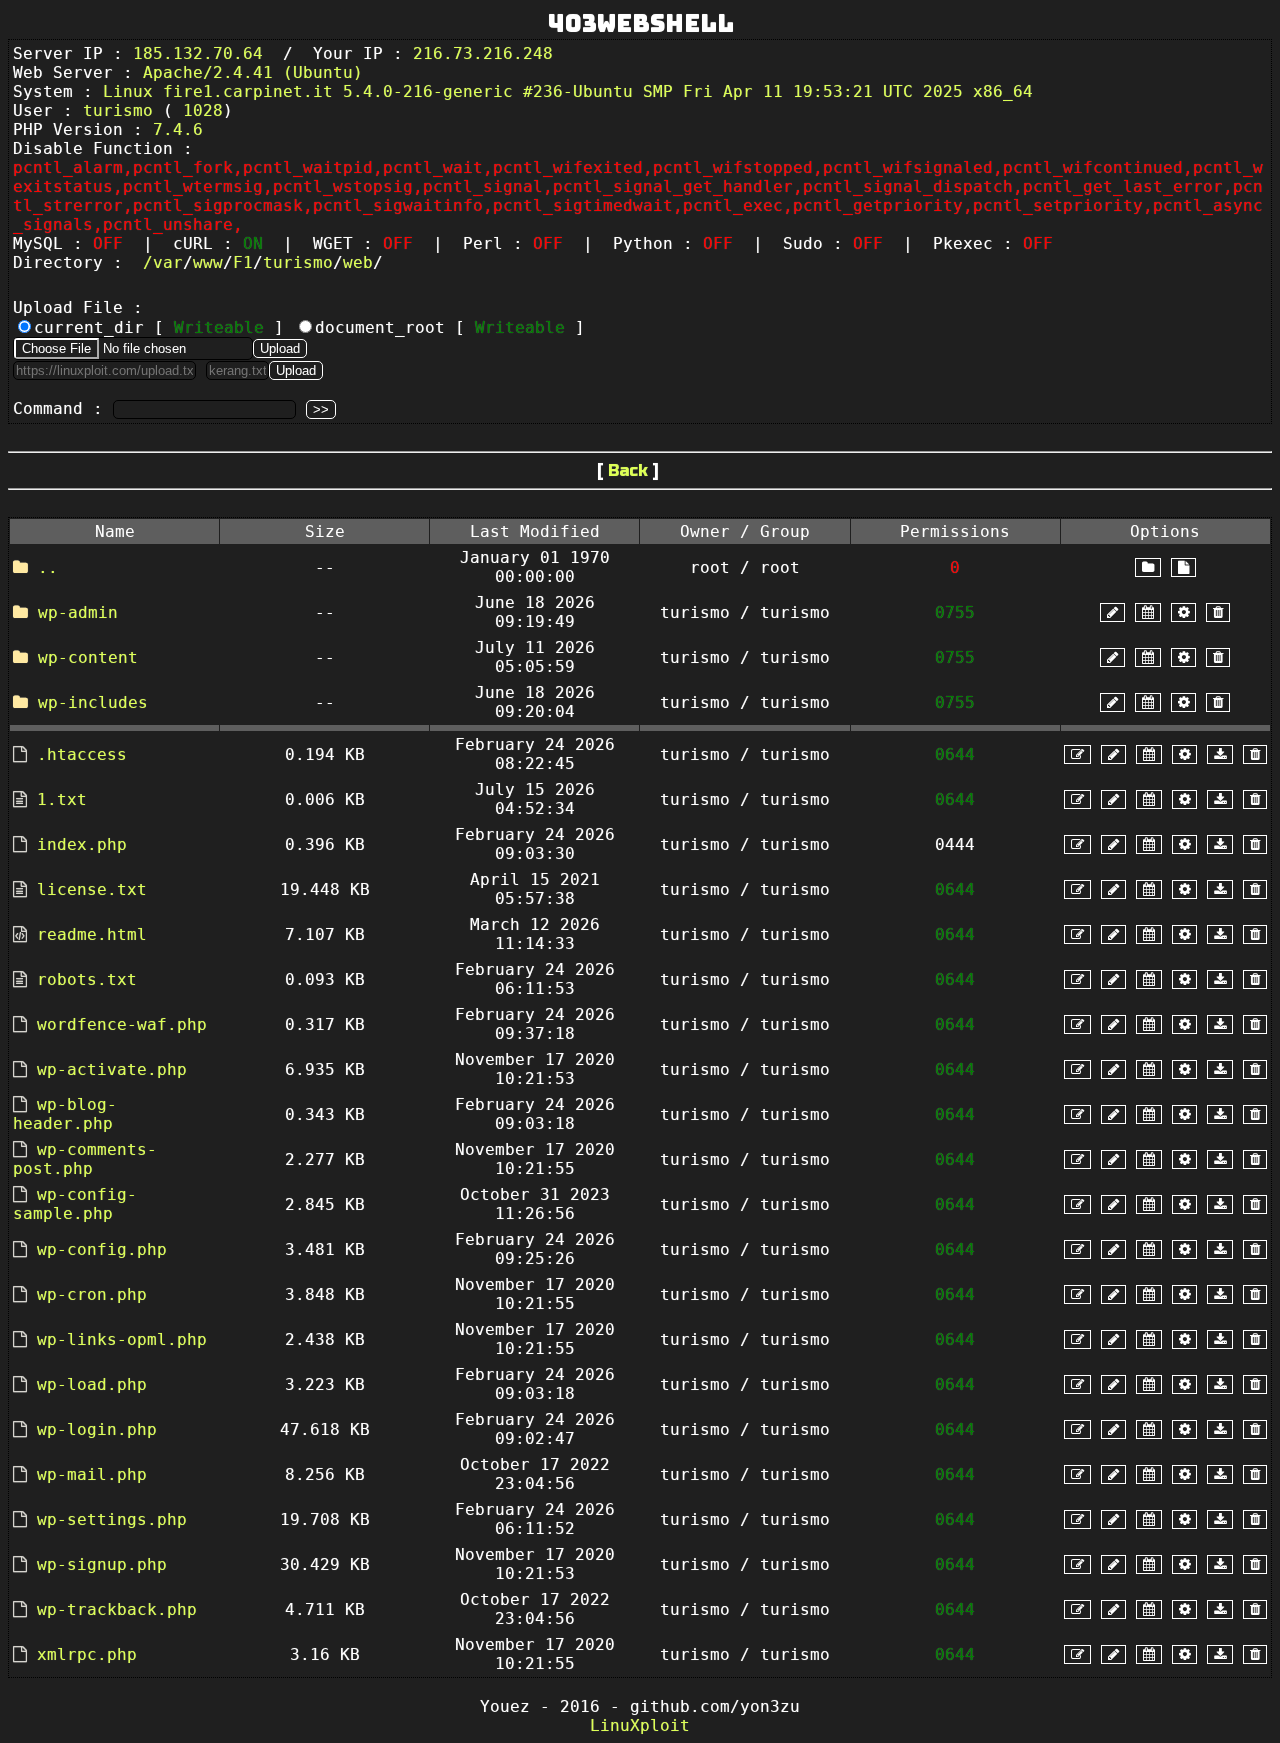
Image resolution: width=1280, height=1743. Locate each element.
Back (628, 470)
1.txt (62, 799)
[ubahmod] (1183, 612)
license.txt (92, 889)
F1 (243, 262)
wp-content (88, 657)
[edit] (1077, 754)
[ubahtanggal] (1148, 612)
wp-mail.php (92, 1474)
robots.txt (87, 979)
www (208, 262)
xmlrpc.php (87, 1654)
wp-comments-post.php (85, 1159)
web (358, 262)
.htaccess (82, 754)
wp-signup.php (102, 1564)
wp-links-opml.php (122, 1339)
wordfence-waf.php (122, 1024)
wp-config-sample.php (75, 1204)
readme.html (92, 934)
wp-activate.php (112, 1069)
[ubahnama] (1112, 612)
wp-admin (78, 612)
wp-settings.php (112, 1519)
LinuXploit (640, 1725)
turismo (298, 262)
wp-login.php (97, 1429)
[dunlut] (1220, 754)
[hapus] (1218, 612)
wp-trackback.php (117, 1609)
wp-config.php (102, 1249)
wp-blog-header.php (65, 1114)
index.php (82, 844)
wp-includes (93, 702)
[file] (1183, 567)
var (168, 262)
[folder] (1148, 567)
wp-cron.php (92, 1294)
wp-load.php (92, 1384)
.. (48, 567)
